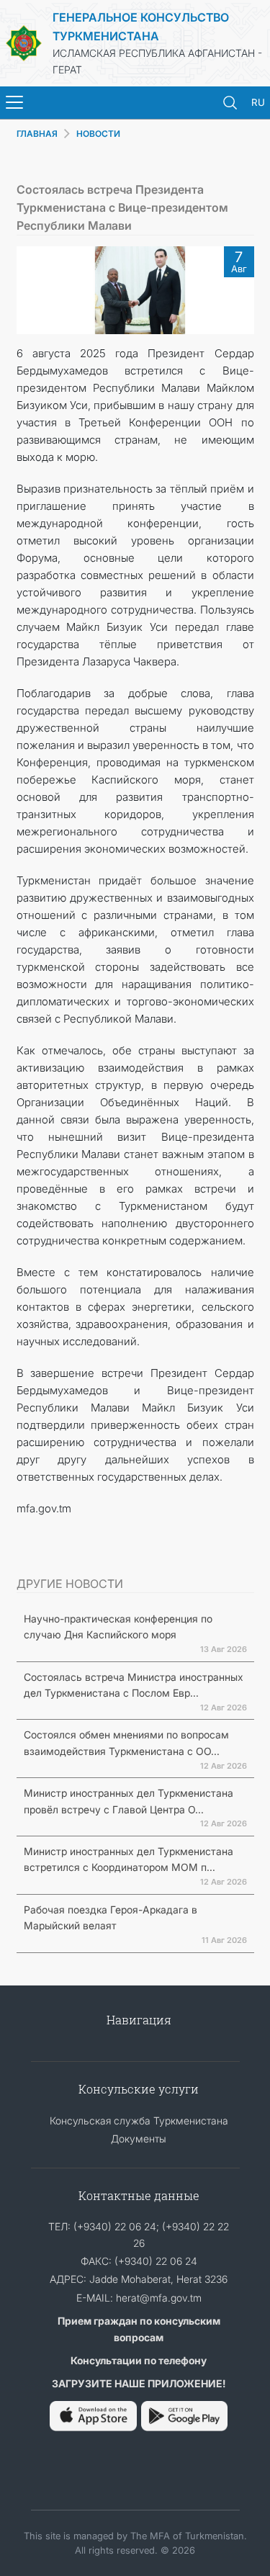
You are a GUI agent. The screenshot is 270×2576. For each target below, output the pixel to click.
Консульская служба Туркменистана (139, 2121)
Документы (139, 2139)
